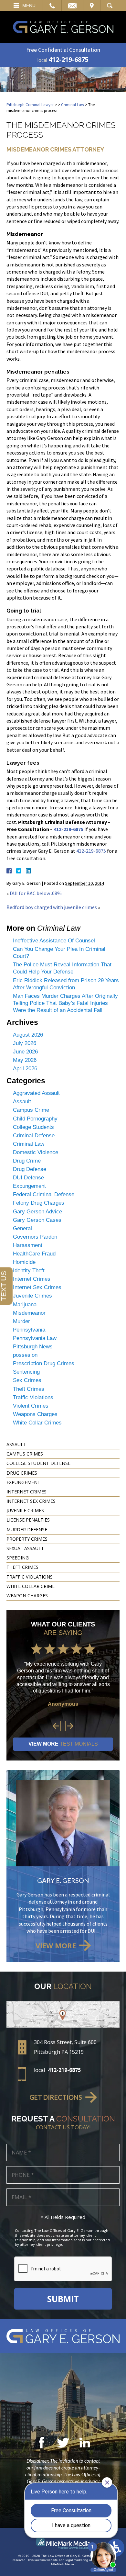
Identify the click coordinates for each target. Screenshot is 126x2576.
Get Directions (56, 2097)
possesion (25, 1355)
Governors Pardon (35, 1237)
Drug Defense (30, 1169)
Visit (92, 6)
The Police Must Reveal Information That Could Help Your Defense (62, 968)
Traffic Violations (33, 1397)
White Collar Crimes (37, 1423)
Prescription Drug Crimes (44, 1363)
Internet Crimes (32, 1279)
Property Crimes (27, 1539)
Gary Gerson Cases (37, 1220)
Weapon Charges (27, 1596)
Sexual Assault (25, 1548)
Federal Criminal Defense (44, 1194)
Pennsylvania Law (35, 1338)
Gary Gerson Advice (37, 1212)
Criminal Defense (34, 1136)
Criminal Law (73, 105)
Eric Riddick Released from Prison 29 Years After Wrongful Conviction (66, 984)
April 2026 (25, 1069)
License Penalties (28, 1520)
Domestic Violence (36, 1152)
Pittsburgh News (33, 1347)
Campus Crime (31, 1110)
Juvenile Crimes (32, 1296)
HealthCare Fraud (34, 1254)
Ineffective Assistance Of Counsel (54, 941)
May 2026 (25, 1060)
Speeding (18, 1558)
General (22, 1228)
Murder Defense (27, 1530)
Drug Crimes (22, 1473)
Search (110, 6)
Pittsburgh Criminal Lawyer (30, 105)
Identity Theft (29, 1271)
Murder (21, 1321)
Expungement (29, 1186)
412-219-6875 (68, 59)
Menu (29, 6)
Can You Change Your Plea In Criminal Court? (59, 953)
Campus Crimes (25, 1454)
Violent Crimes (31, 1406)
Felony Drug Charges (39, 1203)
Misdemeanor (29, 1313)
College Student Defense (38, 1463)
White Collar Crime (31, 1586)
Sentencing (26, 1372)
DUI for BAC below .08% (36, 893)
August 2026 (28, 1035)
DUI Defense (28, 1178)
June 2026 (25, 1052)
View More (63, 1744)
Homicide (24, 1262)
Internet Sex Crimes (37, 1287)
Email (72, 6)
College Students (33, 1127)
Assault (22, 1102)
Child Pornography (35, 1119)
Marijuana (25, 1305)
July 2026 (25, 1043)
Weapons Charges (35, 1414)
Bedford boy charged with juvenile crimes (52, 907)
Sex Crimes (27, 1380)
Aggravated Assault (36, 1093)
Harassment (28, 1245)
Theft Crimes (29, 1389)
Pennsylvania (29, 1330)
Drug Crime (27, 1161)
